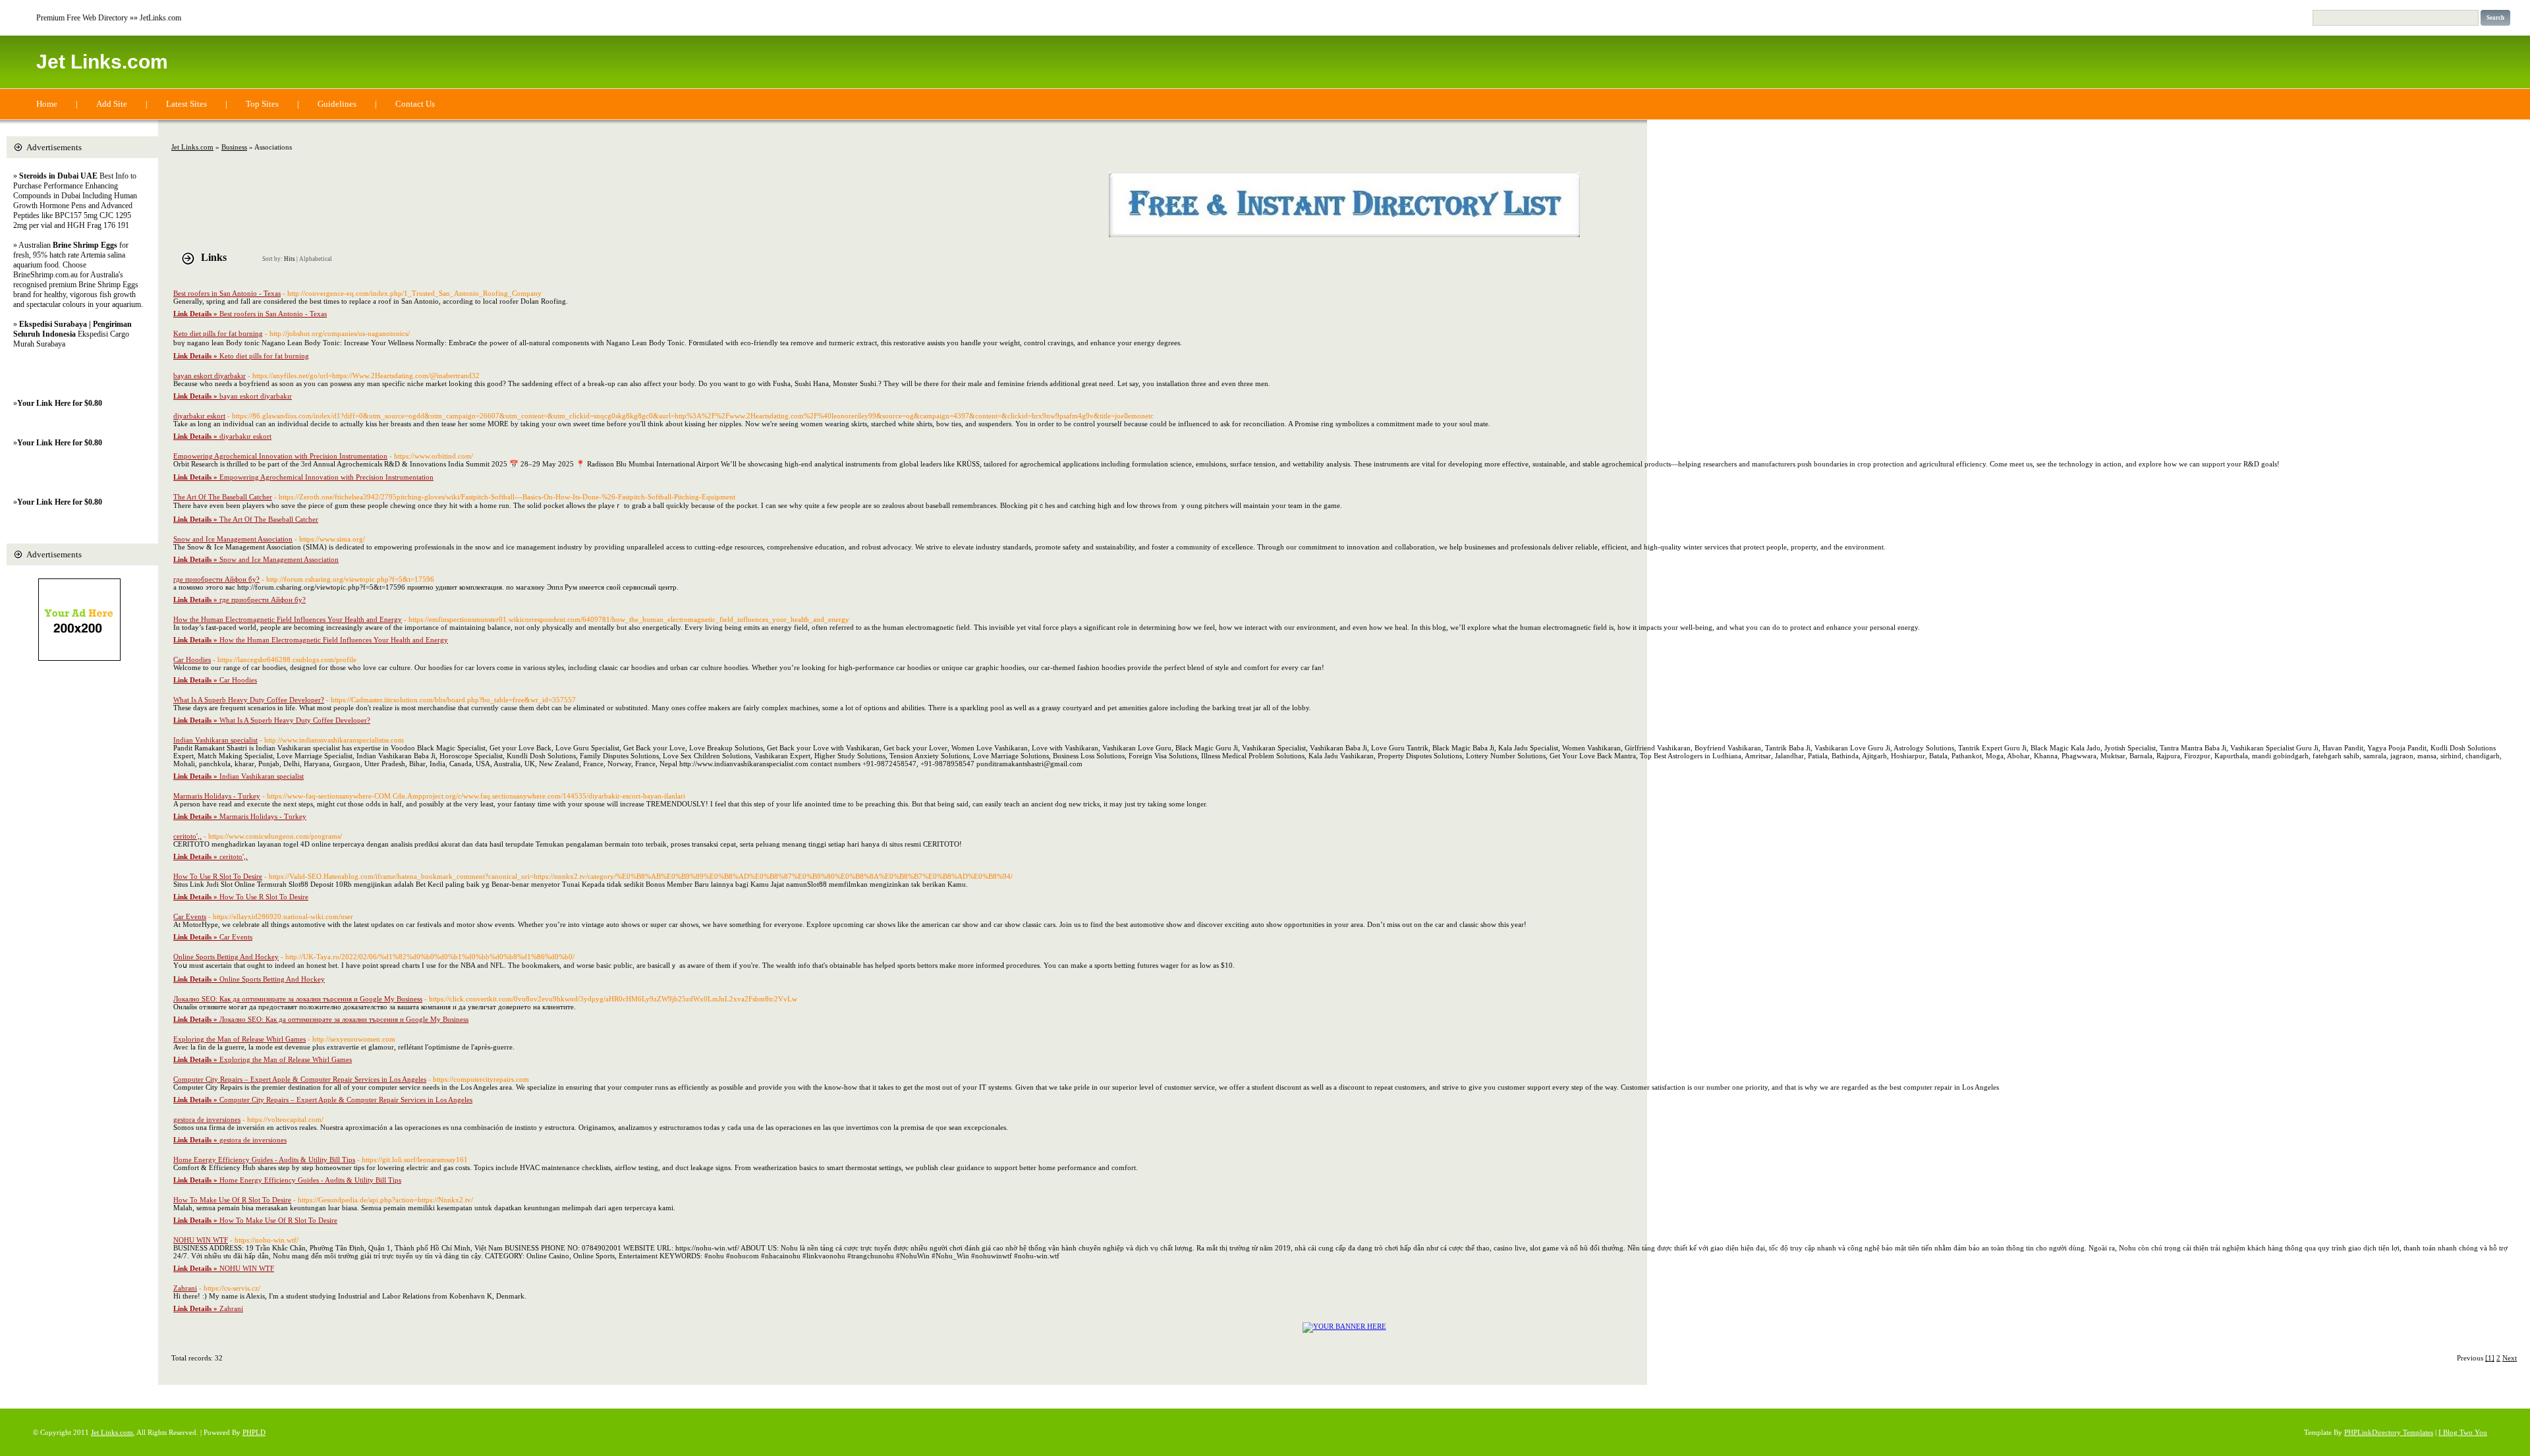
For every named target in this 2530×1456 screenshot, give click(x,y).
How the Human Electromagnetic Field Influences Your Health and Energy (288, 619)
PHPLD (254, 1432)
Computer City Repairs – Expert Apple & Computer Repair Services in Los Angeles (300, 1079)
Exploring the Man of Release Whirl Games (239, 1039)
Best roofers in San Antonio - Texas (227, 293)
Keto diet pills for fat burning (218, 333)
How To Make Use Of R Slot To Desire (232, 1200)
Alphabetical (316, 259)
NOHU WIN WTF (201, 1240)
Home (47, 104)
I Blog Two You (2463, 1432)
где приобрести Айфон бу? (216, 579)
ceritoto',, (187, 836)
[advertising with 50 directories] (1344, 1326)
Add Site (112, 104)
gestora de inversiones (207, 1119)
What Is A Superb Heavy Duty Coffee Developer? (249, 700)
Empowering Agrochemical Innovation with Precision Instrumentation (280, 456)
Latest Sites (186, 104)
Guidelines (337, 104)
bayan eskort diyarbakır (210, 376)
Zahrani (185, 1288)
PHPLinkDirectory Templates (2389, 1432)
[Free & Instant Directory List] (1344, 235)
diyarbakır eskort (199, 416)
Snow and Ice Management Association (233, 539)
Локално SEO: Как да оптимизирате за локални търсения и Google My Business (298, 999)
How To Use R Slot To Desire (218, 876)
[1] (2490, 1358)
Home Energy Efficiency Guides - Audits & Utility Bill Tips (264, 1160)
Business (234, 147)
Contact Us (415, 104)
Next (2510, 1358)
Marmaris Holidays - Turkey (217, 796)
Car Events (190, 916)
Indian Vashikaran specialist (215, 740)
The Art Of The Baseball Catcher (223, 497)
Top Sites (262, 104)
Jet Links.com (102, 62)
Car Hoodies (192, 659)
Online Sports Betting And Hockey (226, 957)
